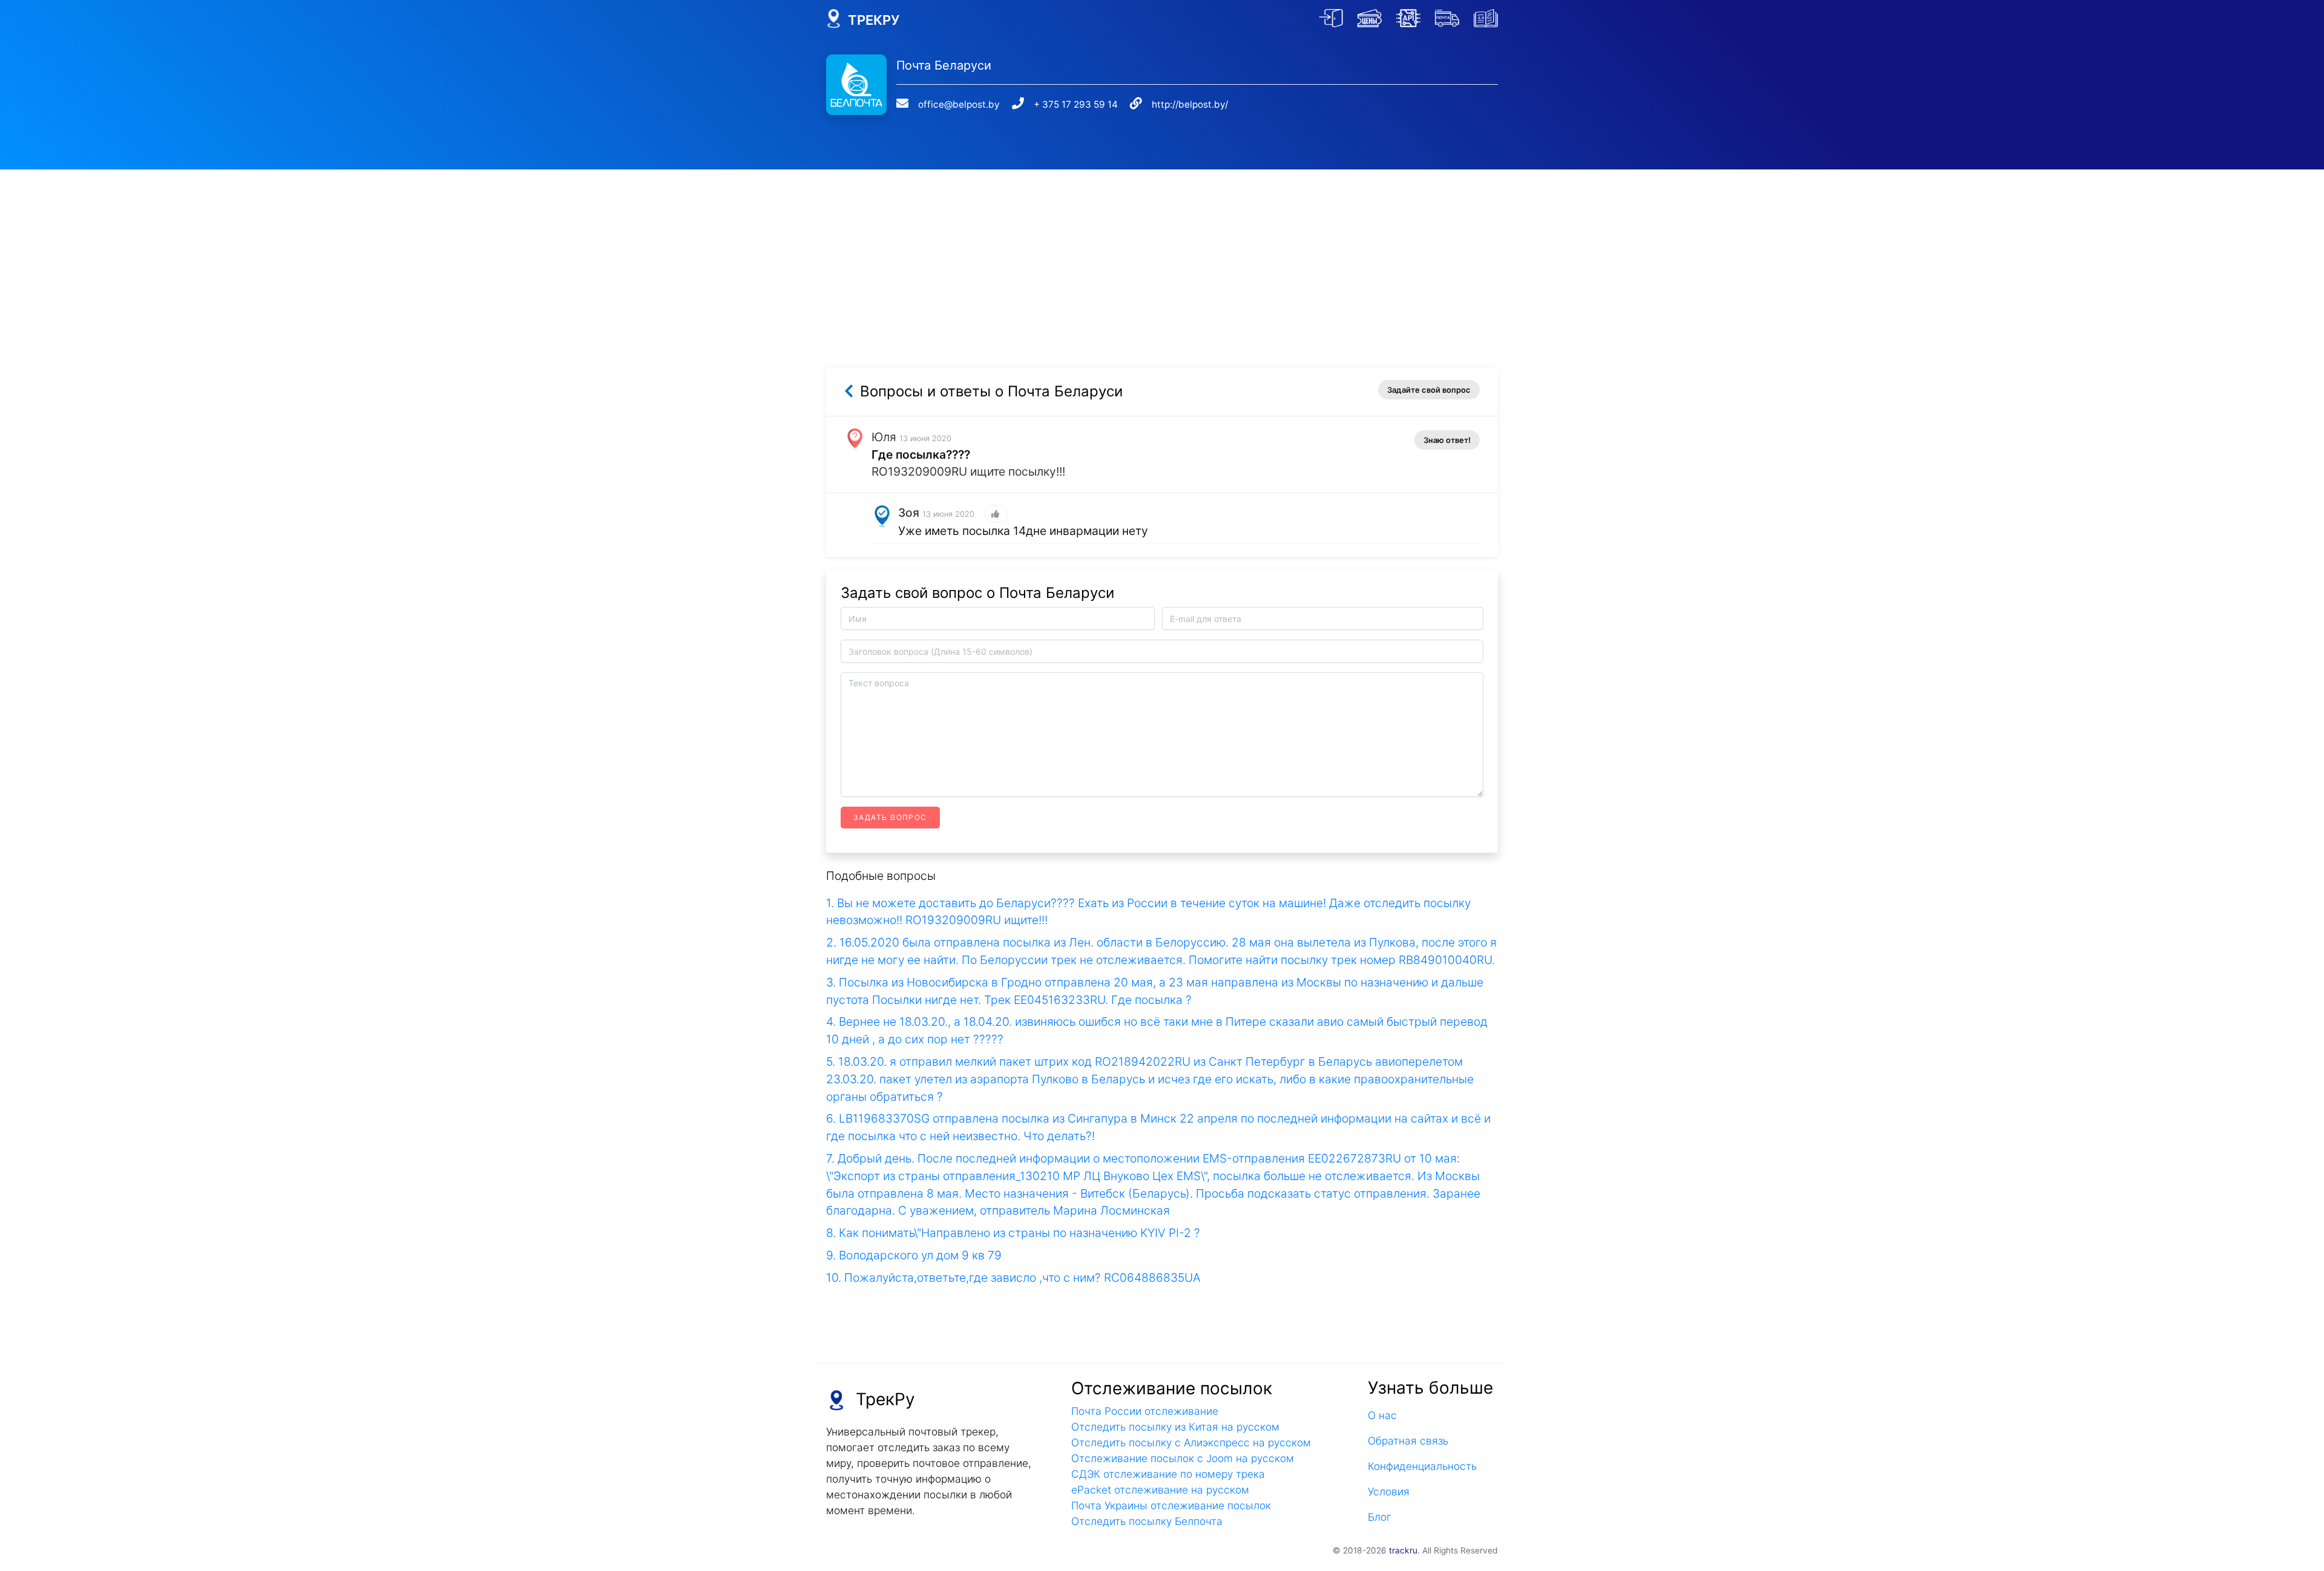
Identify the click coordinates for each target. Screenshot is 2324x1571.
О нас (1382, 1415)
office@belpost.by (959, 104)
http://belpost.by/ (1190, 104)
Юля (884, 437)
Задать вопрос (890, 817)
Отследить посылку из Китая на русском (1175, 1427)
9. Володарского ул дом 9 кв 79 (914, 1255)
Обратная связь (1408, 1441)
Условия (1389, 1491)
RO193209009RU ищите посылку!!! (968, 471)
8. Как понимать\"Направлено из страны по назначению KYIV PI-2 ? (1013, 1233)
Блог (1380, 1517)
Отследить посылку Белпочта (1147, 1521)
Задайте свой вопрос (1429, 390)
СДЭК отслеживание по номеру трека (1168, 1474)
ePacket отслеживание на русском (1160, 1490)
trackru (1403, 1550)
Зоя (909, 513)
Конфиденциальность (1422, 1466)
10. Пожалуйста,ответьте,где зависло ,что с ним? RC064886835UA (1013, 1277)
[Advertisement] (1162, 254)
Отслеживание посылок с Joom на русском (1183, 1458)
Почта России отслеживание (1145, 1411)
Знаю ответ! (1447, 440)
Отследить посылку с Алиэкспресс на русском (1191, 1442)
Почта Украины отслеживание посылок (1171, 1505)
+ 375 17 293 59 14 (1076, 104)
